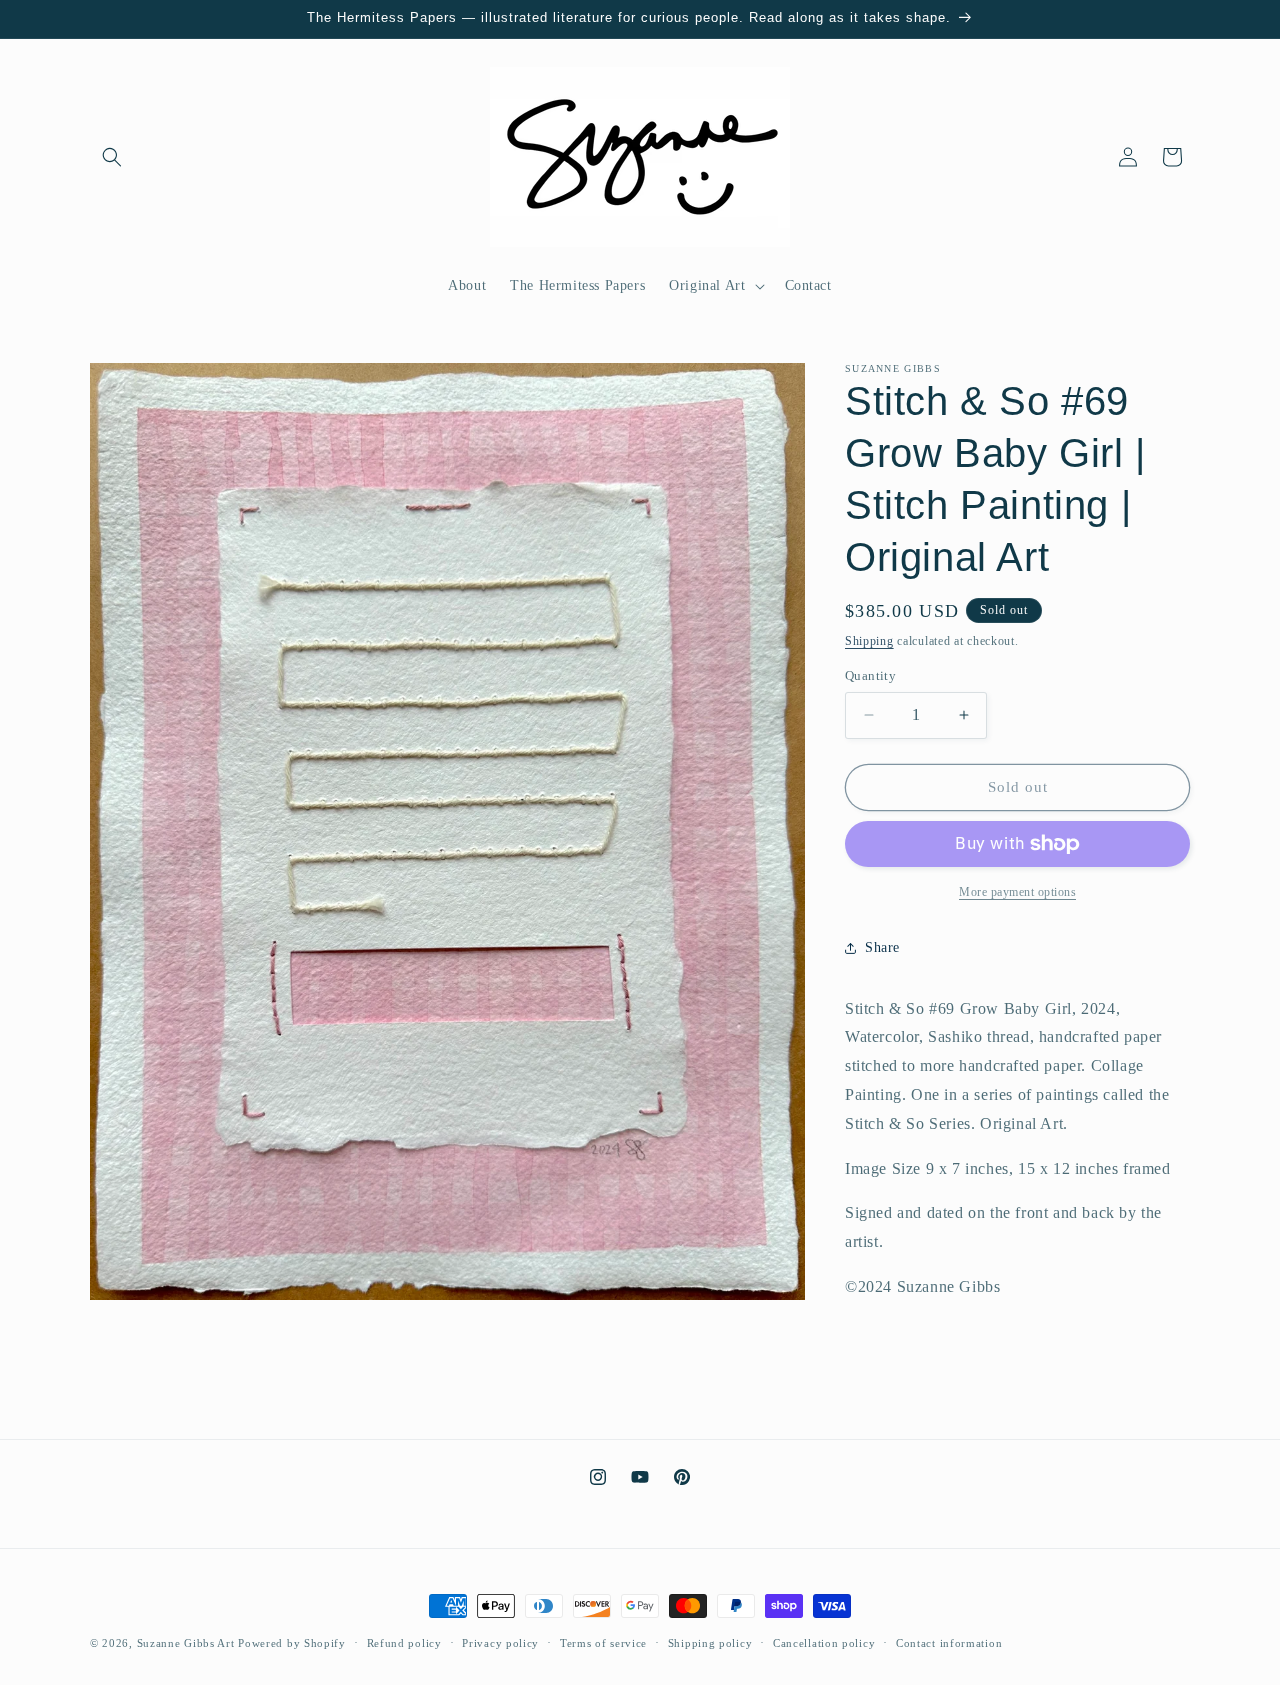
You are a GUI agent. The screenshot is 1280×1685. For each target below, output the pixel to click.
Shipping (869, 641)
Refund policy (404, 1643)
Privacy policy (500, 1643)
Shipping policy (710, 1643)
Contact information (949, 1643)
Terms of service (603, 1643)
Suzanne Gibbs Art (186, 1643)
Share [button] (882, 947)
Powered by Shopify (292, 1643)
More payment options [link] (1017, 892)
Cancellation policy (824, 1643)
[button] (112, 157)
